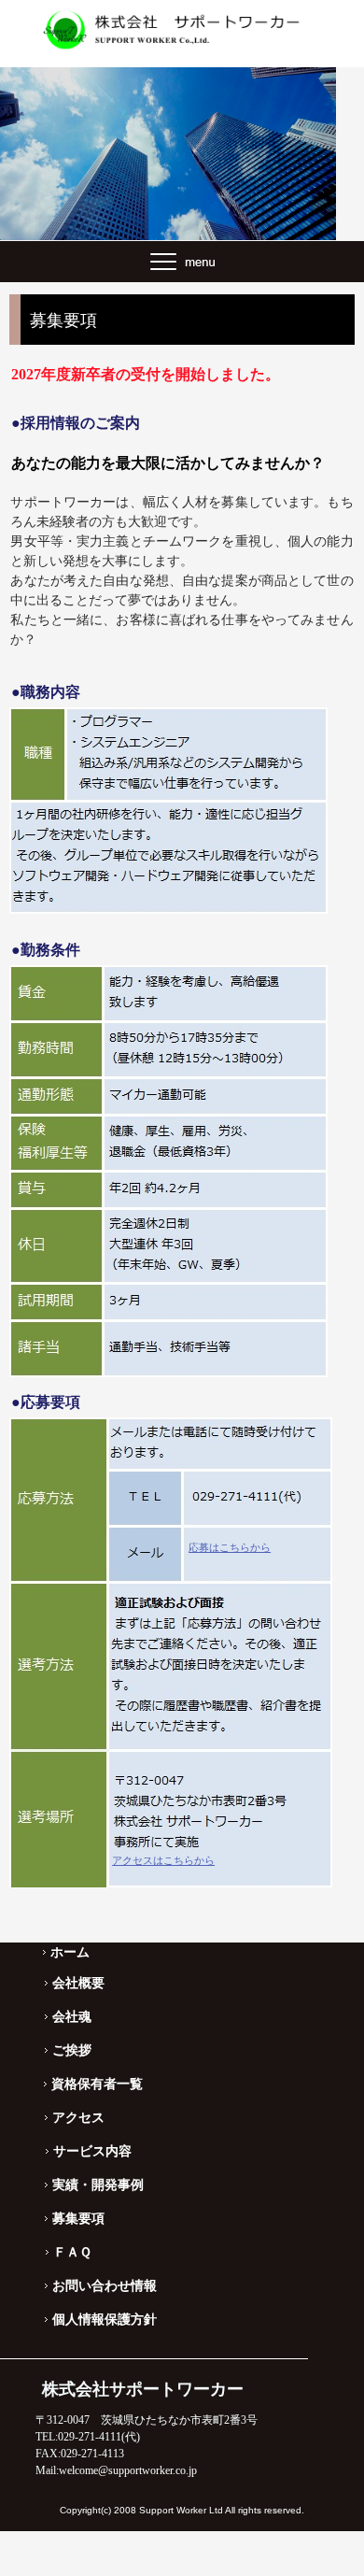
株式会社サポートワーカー (182, 28)
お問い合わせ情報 (105, 2285)
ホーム (70, 1952)
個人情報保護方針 (105, 2319)
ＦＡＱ (72, 2252)
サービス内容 (92, 2151)
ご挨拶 (72, 2050)
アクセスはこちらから (163, 1860)
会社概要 (78, 1983)
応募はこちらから (230, 1547)
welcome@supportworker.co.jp (128, 2470)
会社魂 (72, 2016)
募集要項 (78, 2218)
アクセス (78, 2117)
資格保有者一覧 (97, 2084)
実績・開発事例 (98, 2185)
